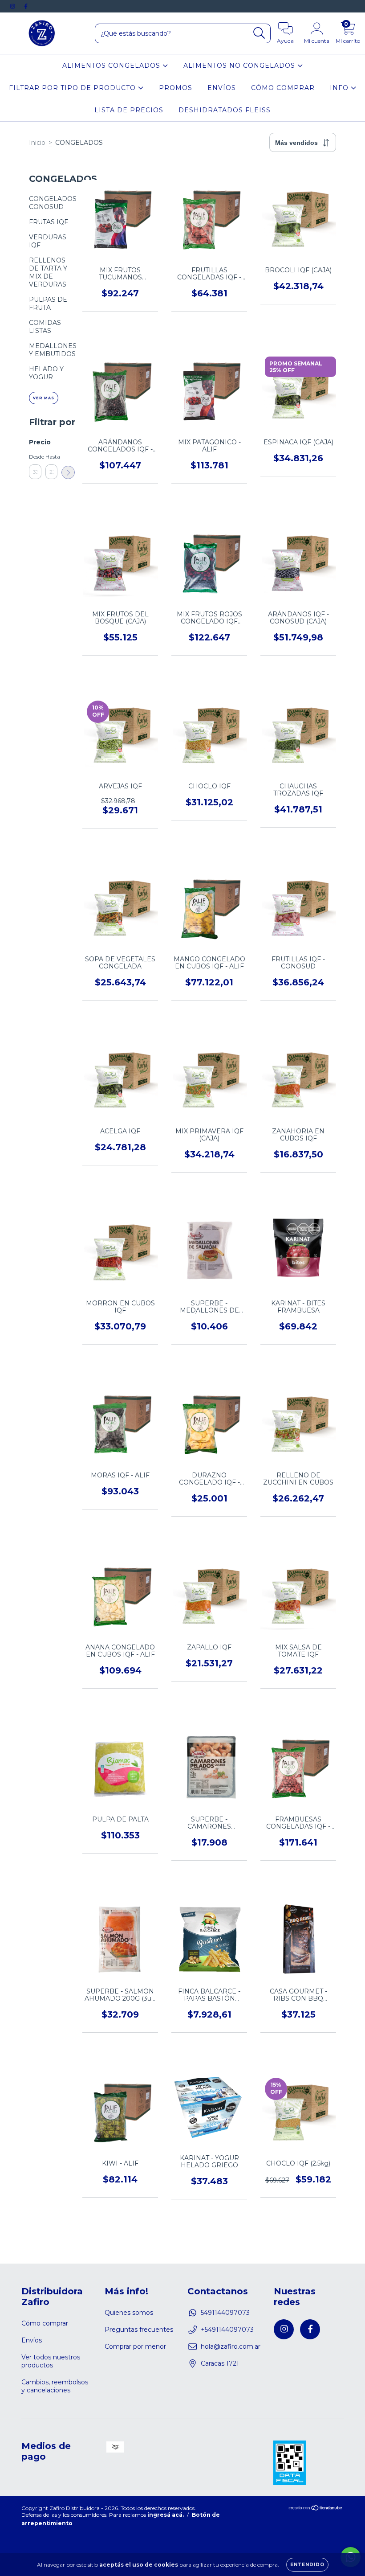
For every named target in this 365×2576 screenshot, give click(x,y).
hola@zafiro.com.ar (231, 2346)
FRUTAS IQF (49, 222)
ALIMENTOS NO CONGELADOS (240, 66)
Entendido (307, 2565)
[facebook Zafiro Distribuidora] (26, 6)
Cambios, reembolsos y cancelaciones (55, 2386)
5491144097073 (225, 2313)
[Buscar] (259, 33)
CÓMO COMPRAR (283, 88)
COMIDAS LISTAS (45, 327)
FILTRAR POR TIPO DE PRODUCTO (73, 88)
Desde (35, 457)
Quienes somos (129, 2313)
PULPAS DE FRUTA (48, 304)
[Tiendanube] (316, 2508)
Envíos (32, 2340)
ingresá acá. (166, 2515)
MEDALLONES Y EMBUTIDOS (53, 350)
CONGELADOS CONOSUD (53, 203)
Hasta (52, 457)
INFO (340, 88)
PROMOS (176, 88)
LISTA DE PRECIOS (129, 110)
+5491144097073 (227, 2330)
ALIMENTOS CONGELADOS (112, 66)
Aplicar (68, 472)
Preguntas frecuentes (139, 2330)
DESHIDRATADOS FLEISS (225, 110)
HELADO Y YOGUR (46, 373)
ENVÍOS (222, 88)
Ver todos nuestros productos (51, 2361)
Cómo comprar (45, 2323)
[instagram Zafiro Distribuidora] (13, 6)
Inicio (37, 143)
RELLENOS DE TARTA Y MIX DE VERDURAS (48, 272)
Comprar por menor (135, 2346)
